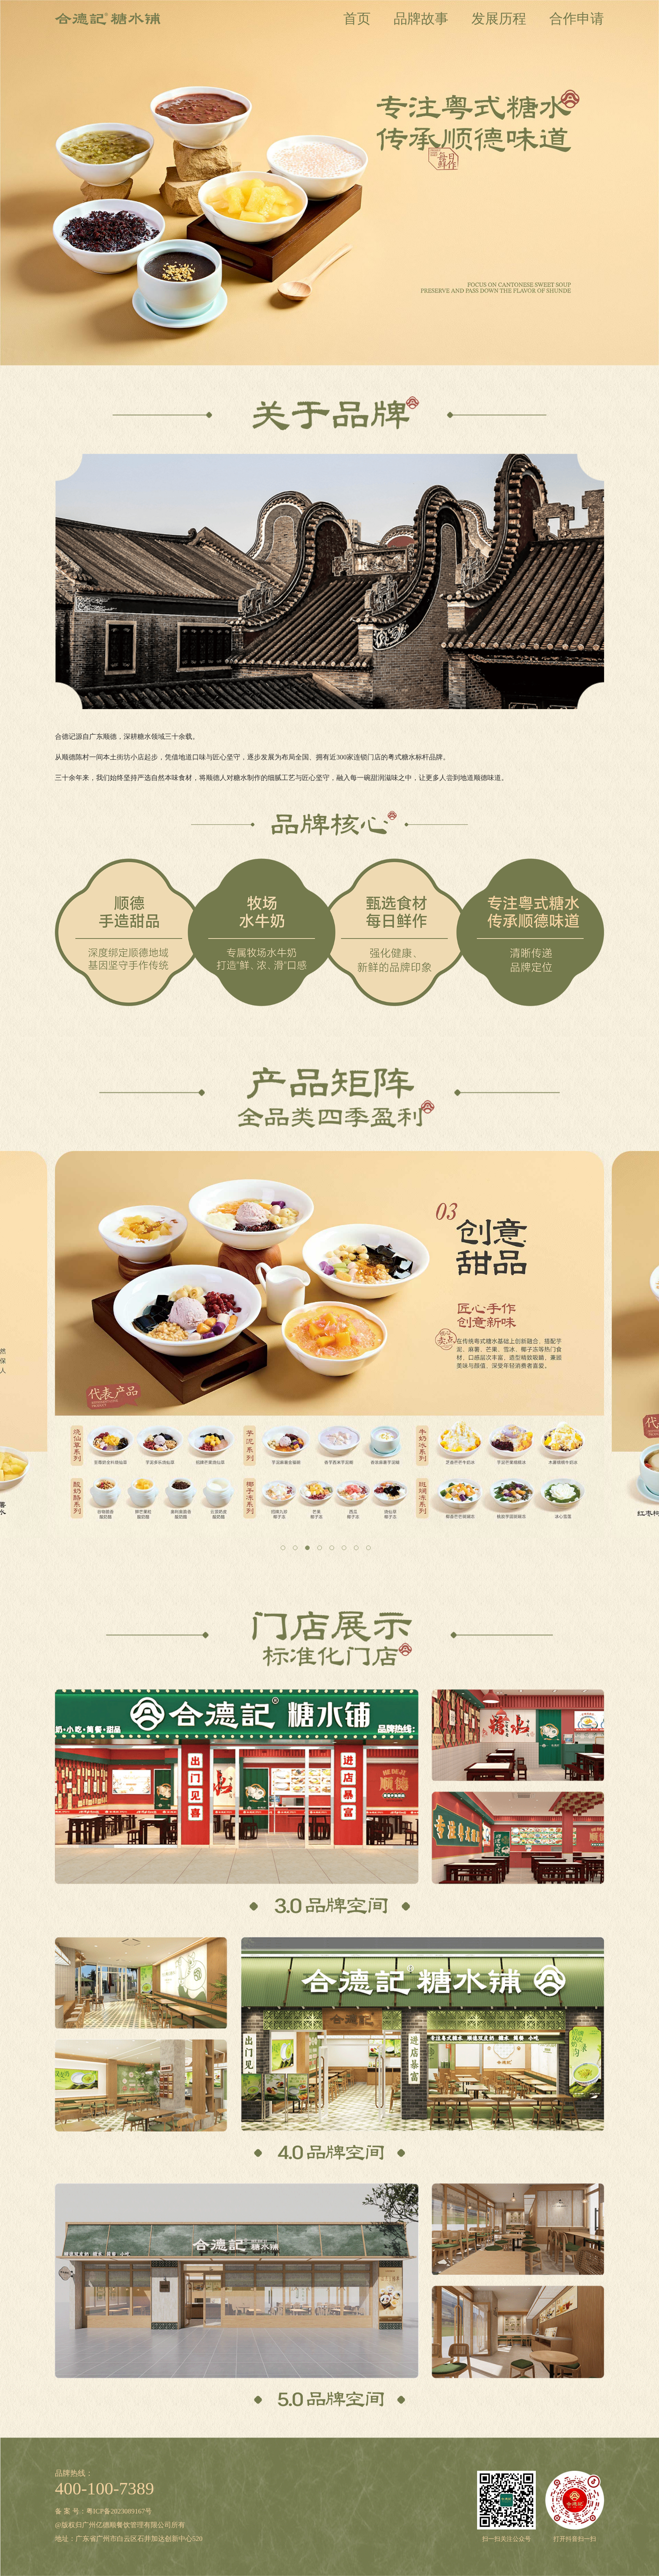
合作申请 (577, 19)
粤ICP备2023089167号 (119, 2511)
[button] (283, 1548)
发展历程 (499, 19)
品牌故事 (421, 19)
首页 (357, 19)
